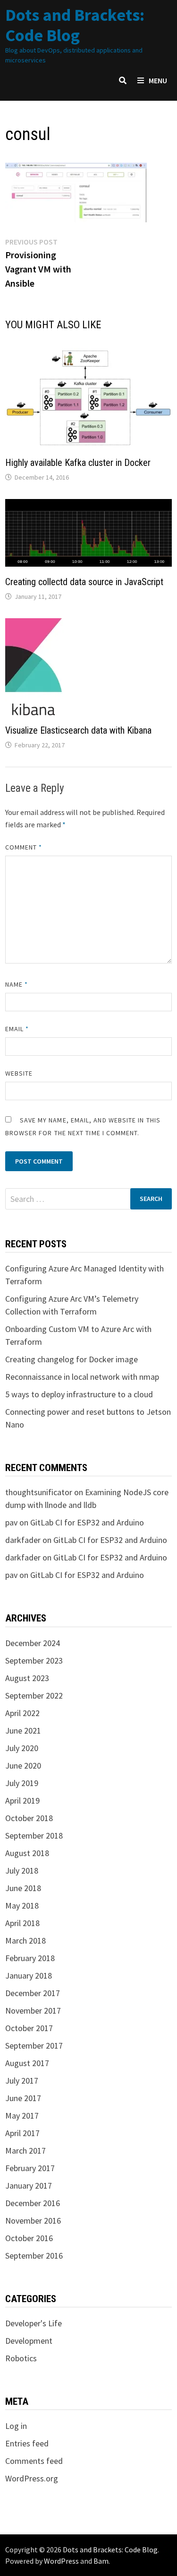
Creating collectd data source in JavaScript (84, 582)
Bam (101, 2561)
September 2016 (34, 2256)
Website (19, 1073)
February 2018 (30, 1958)
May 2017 (22, 2116)
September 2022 (34, 1695)
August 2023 (27, 1678)
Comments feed (34, 2461)
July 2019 (22, 1783)
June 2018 (23, 1888)
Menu (158, 80)
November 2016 (33, 2221)
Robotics (21, 2358)
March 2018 (25, 1941)
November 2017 (33, 2011)
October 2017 (29, 2028)
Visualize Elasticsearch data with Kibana (78, 730)
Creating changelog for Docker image (72, 1359)
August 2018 (27, 1853)
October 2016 (29, 2238)
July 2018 (22, 1871)
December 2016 (33, 2203)
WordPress (61, 2561)
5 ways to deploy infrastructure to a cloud (79, 1394)
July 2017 (22, 2081)
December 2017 (33, 1993)
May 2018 (22, 1906)
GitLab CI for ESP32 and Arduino (87, 1522)
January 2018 (29, 1976)
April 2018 (22, 1923)
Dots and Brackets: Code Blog (75, 25)
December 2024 (33, 1643)
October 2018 (29, 1818)
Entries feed (27, 2443)
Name (17, 984)
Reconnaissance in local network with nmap (82, 1377)
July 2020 (22, 1748)
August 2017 (27, 2063)
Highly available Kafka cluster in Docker (78, 463)
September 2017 (34, 2046)
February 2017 (30, 2168)
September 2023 (34, 1660)
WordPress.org (32, 2478)
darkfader (23, 1540)
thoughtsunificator (39, 1492)
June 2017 (23, 2098)
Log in (16, 2426)
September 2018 (34, 1836)
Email (17, 1029)
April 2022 (22, 1713)
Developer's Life (34, 2323)
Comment (24, 847)
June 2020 (23, 1766)
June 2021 (23, 1730)
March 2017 (25, 2151)
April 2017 (22, 2133)
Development (29, 2341)
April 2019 (22, 1801)
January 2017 (29, 2186)
